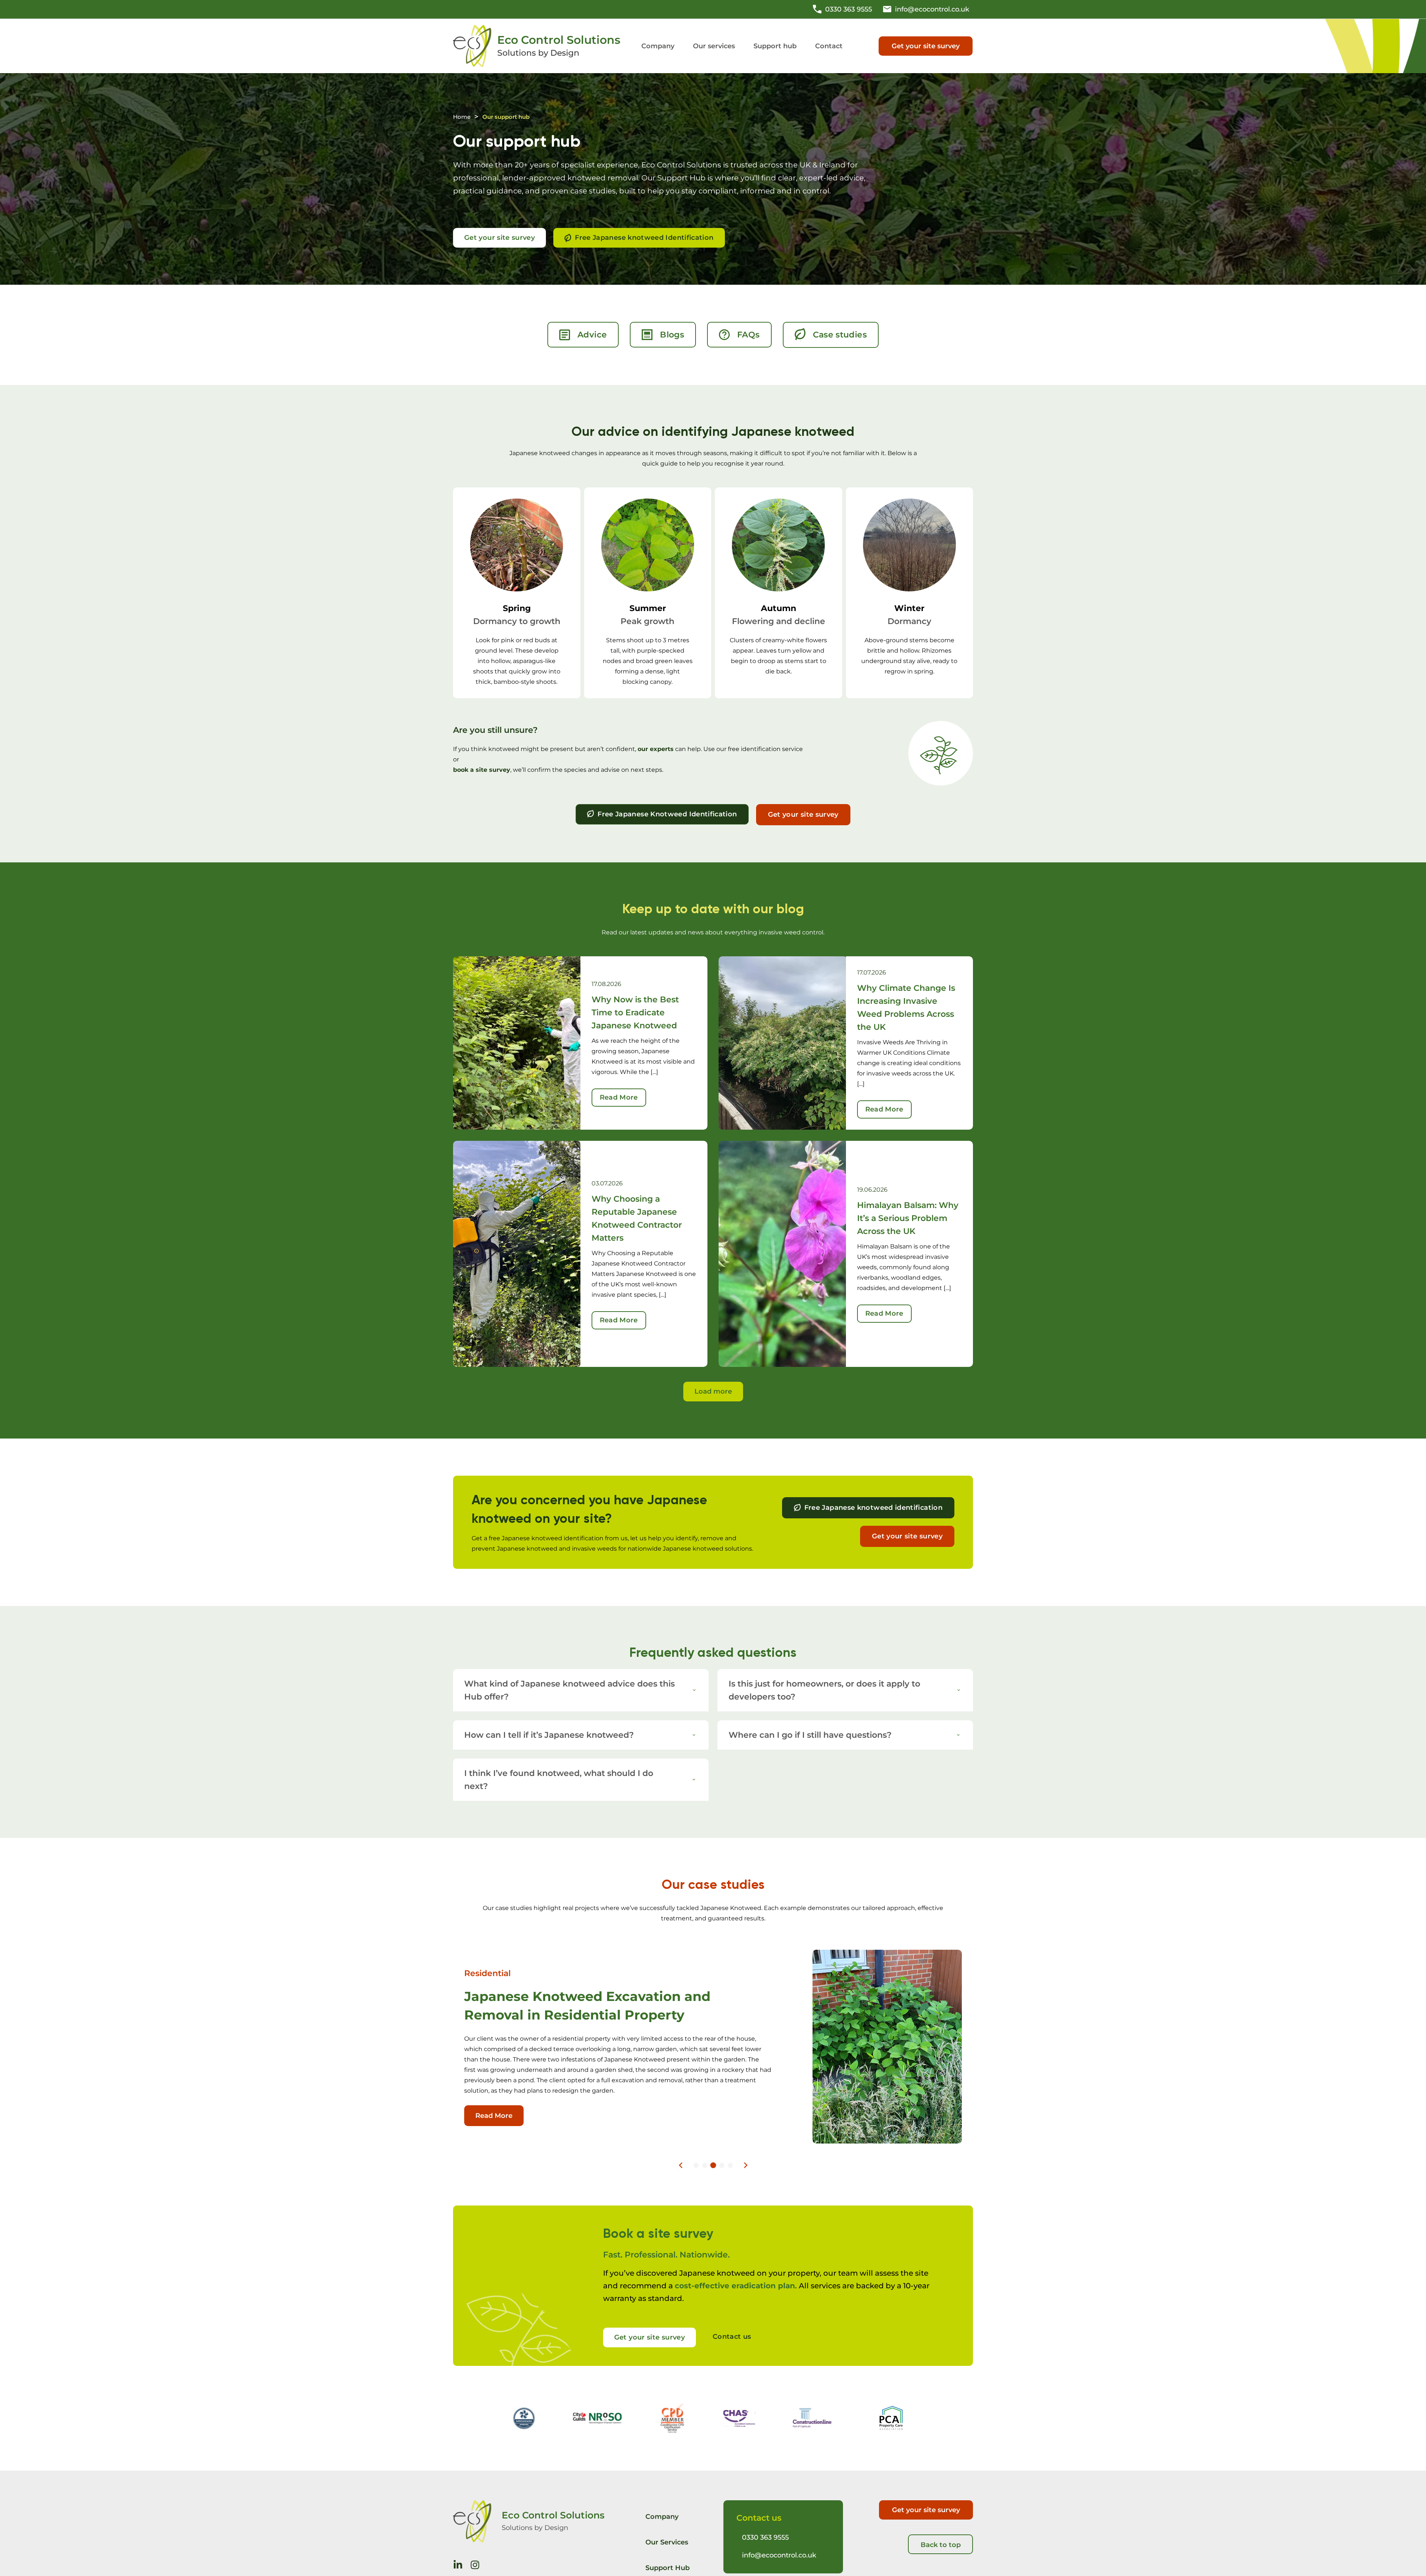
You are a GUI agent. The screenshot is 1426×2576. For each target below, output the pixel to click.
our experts (656, 749)
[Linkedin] (458, 2565)
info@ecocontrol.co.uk (779, 2555)
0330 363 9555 (765, 2537)
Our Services (667, 2542)
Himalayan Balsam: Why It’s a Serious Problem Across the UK (908, 1218)
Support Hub (668, 2568)
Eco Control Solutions (559, 40)
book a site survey (482, 770)
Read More (619, 1097)
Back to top (941, 2545)
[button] (714, 46)
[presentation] (681, 2165)
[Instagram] (475, 2565)
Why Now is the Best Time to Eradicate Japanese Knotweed (635, 1013)
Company (662, 2517)
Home (462, 117)
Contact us (732, 2337)
